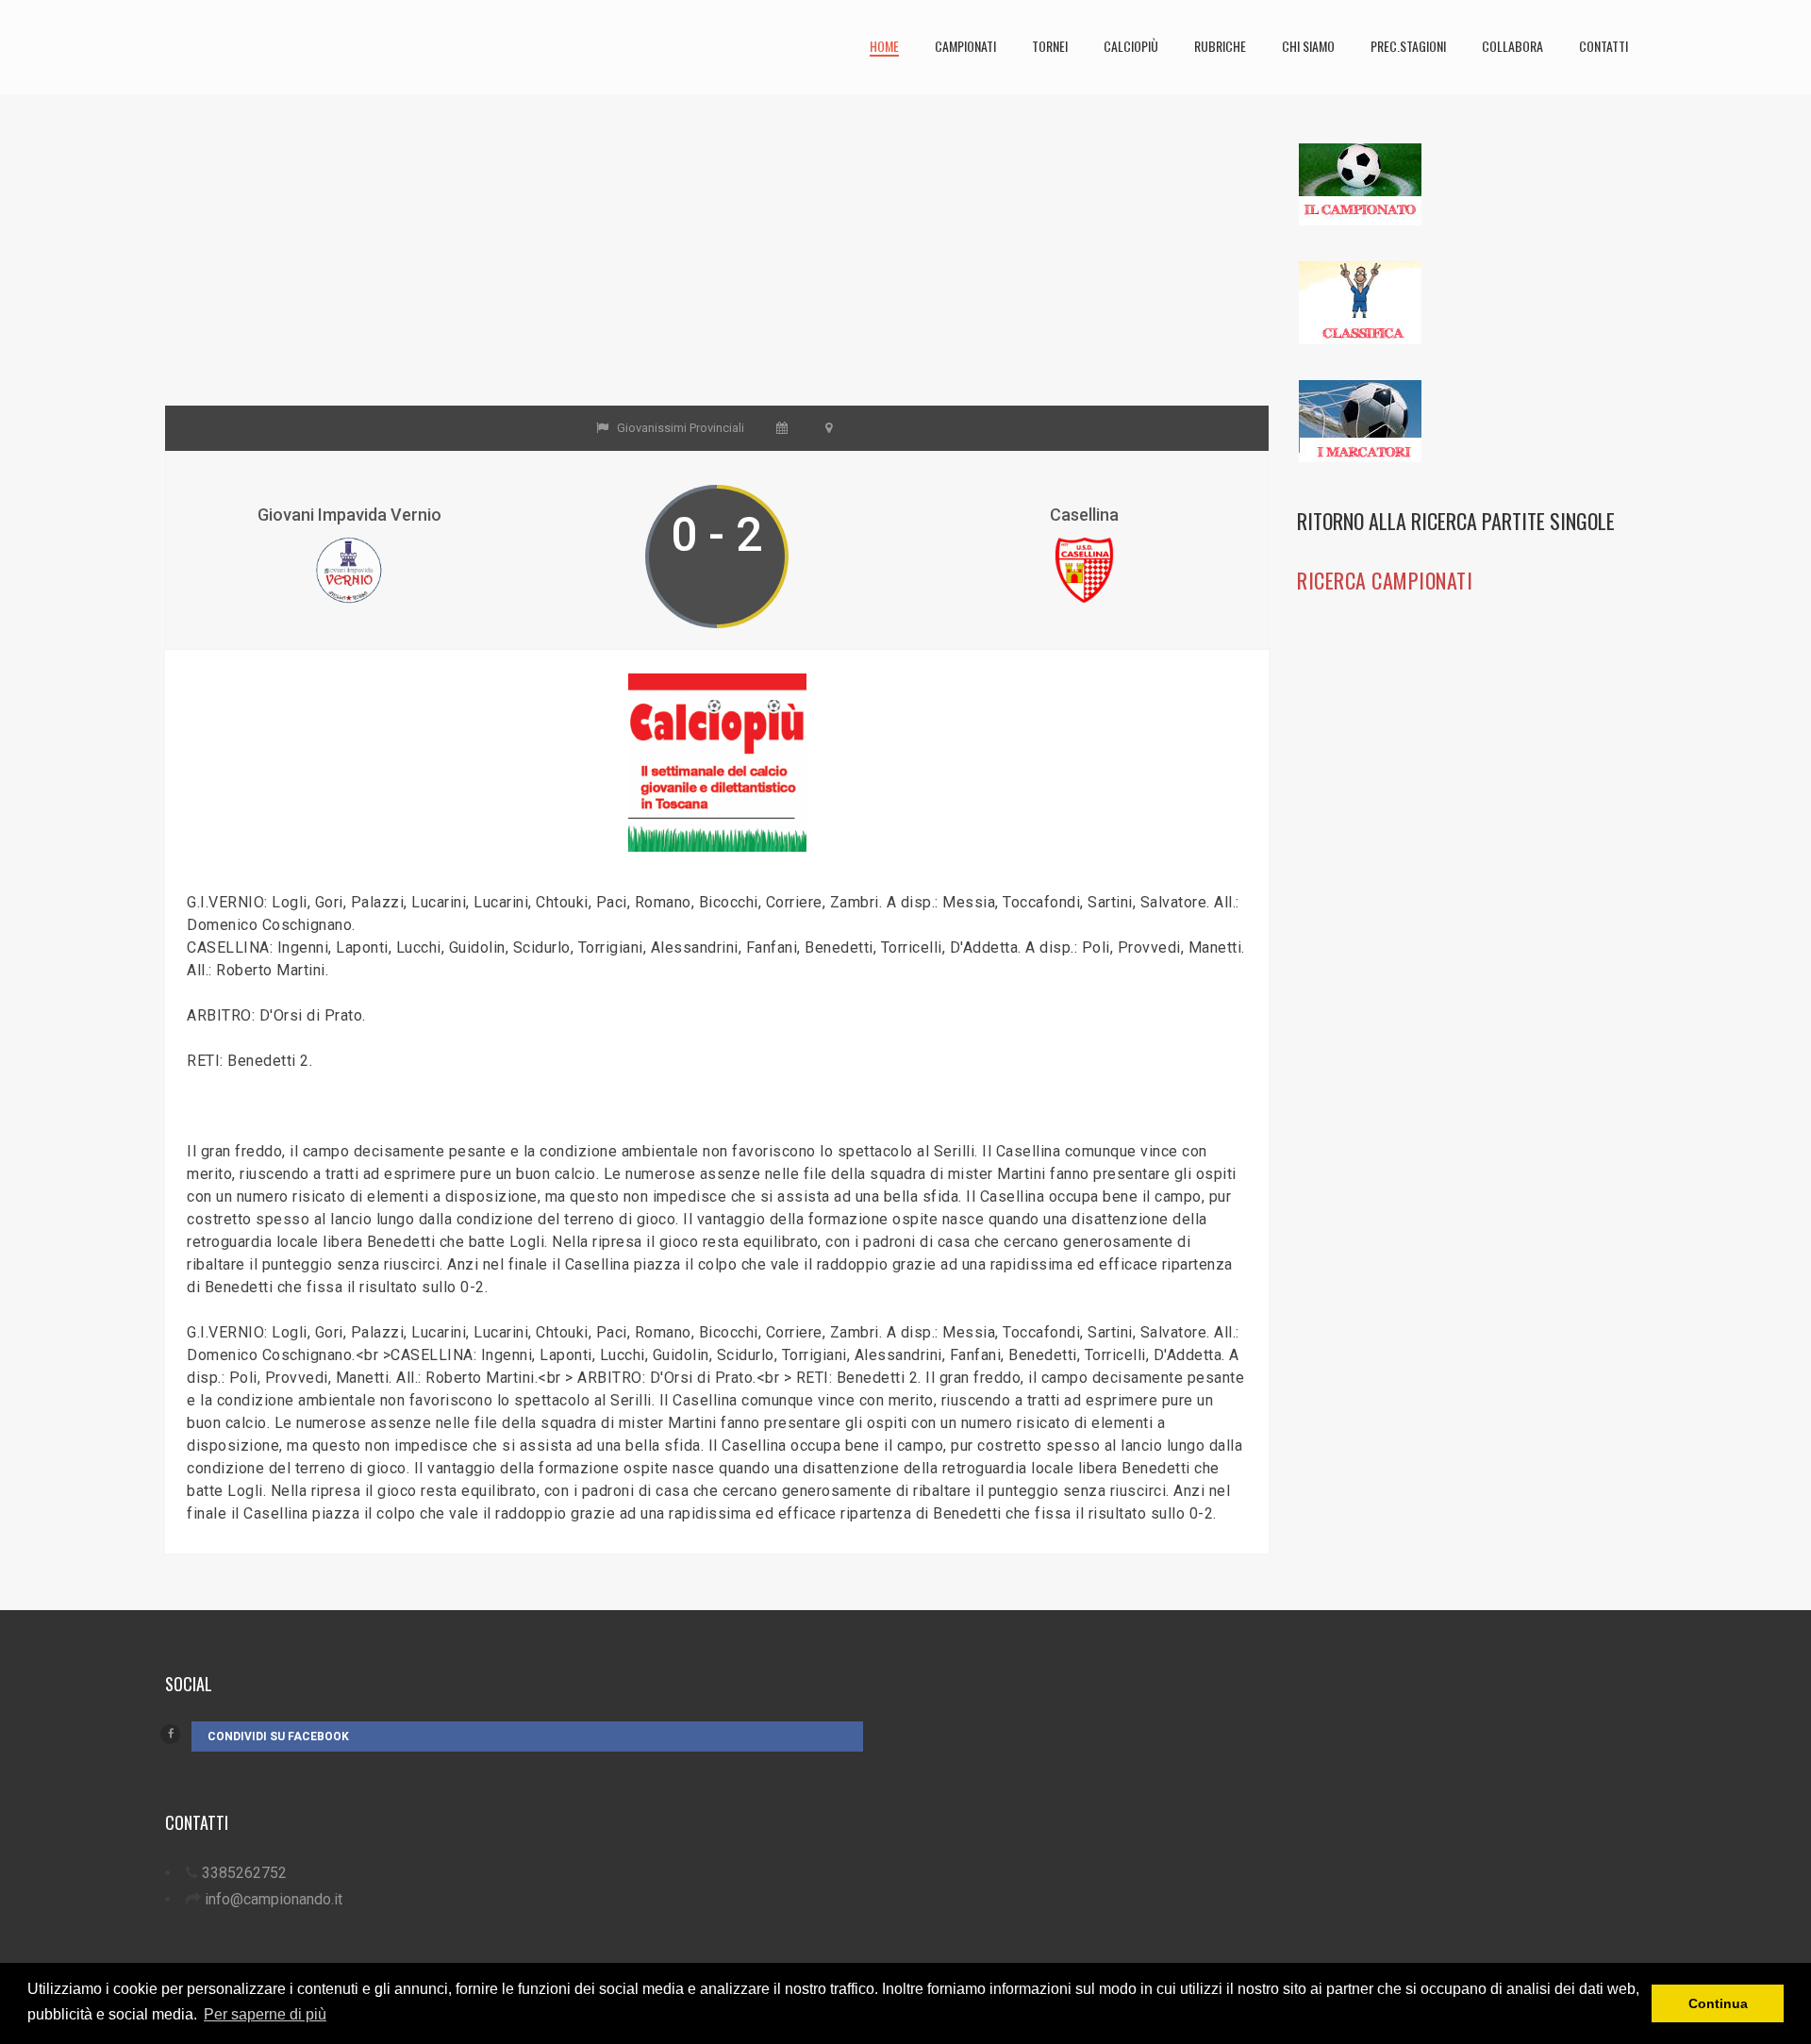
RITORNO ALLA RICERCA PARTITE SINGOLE (1456, 521)
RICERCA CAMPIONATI (1385, 580)
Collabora (1512, 46)
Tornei (1050, 46)
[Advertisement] (717, 274)
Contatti (1603, 46)
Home (884, 46)
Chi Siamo (1308, 46)
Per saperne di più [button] (265, 2014)
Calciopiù (1131, 46)
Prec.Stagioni (1408, 46)
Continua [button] (1718, 2003)
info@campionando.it (274, 1899)
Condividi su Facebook (278, 1737)
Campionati (965, 46)
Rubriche (1220, 46)
